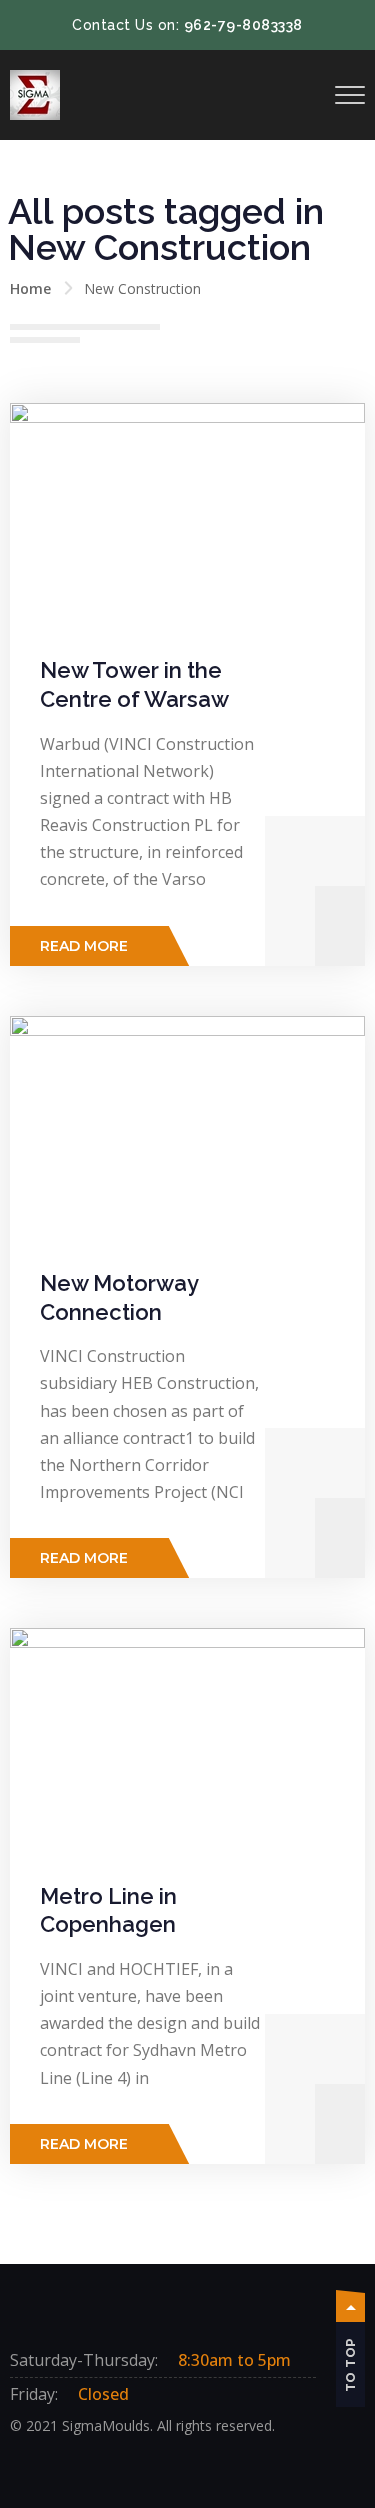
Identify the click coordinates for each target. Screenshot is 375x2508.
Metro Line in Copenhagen (108, 1910)
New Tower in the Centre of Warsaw (134, 684)
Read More (84, 946)
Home (30, 288)
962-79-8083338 (243, 25)
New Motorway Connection (119, 1297)
